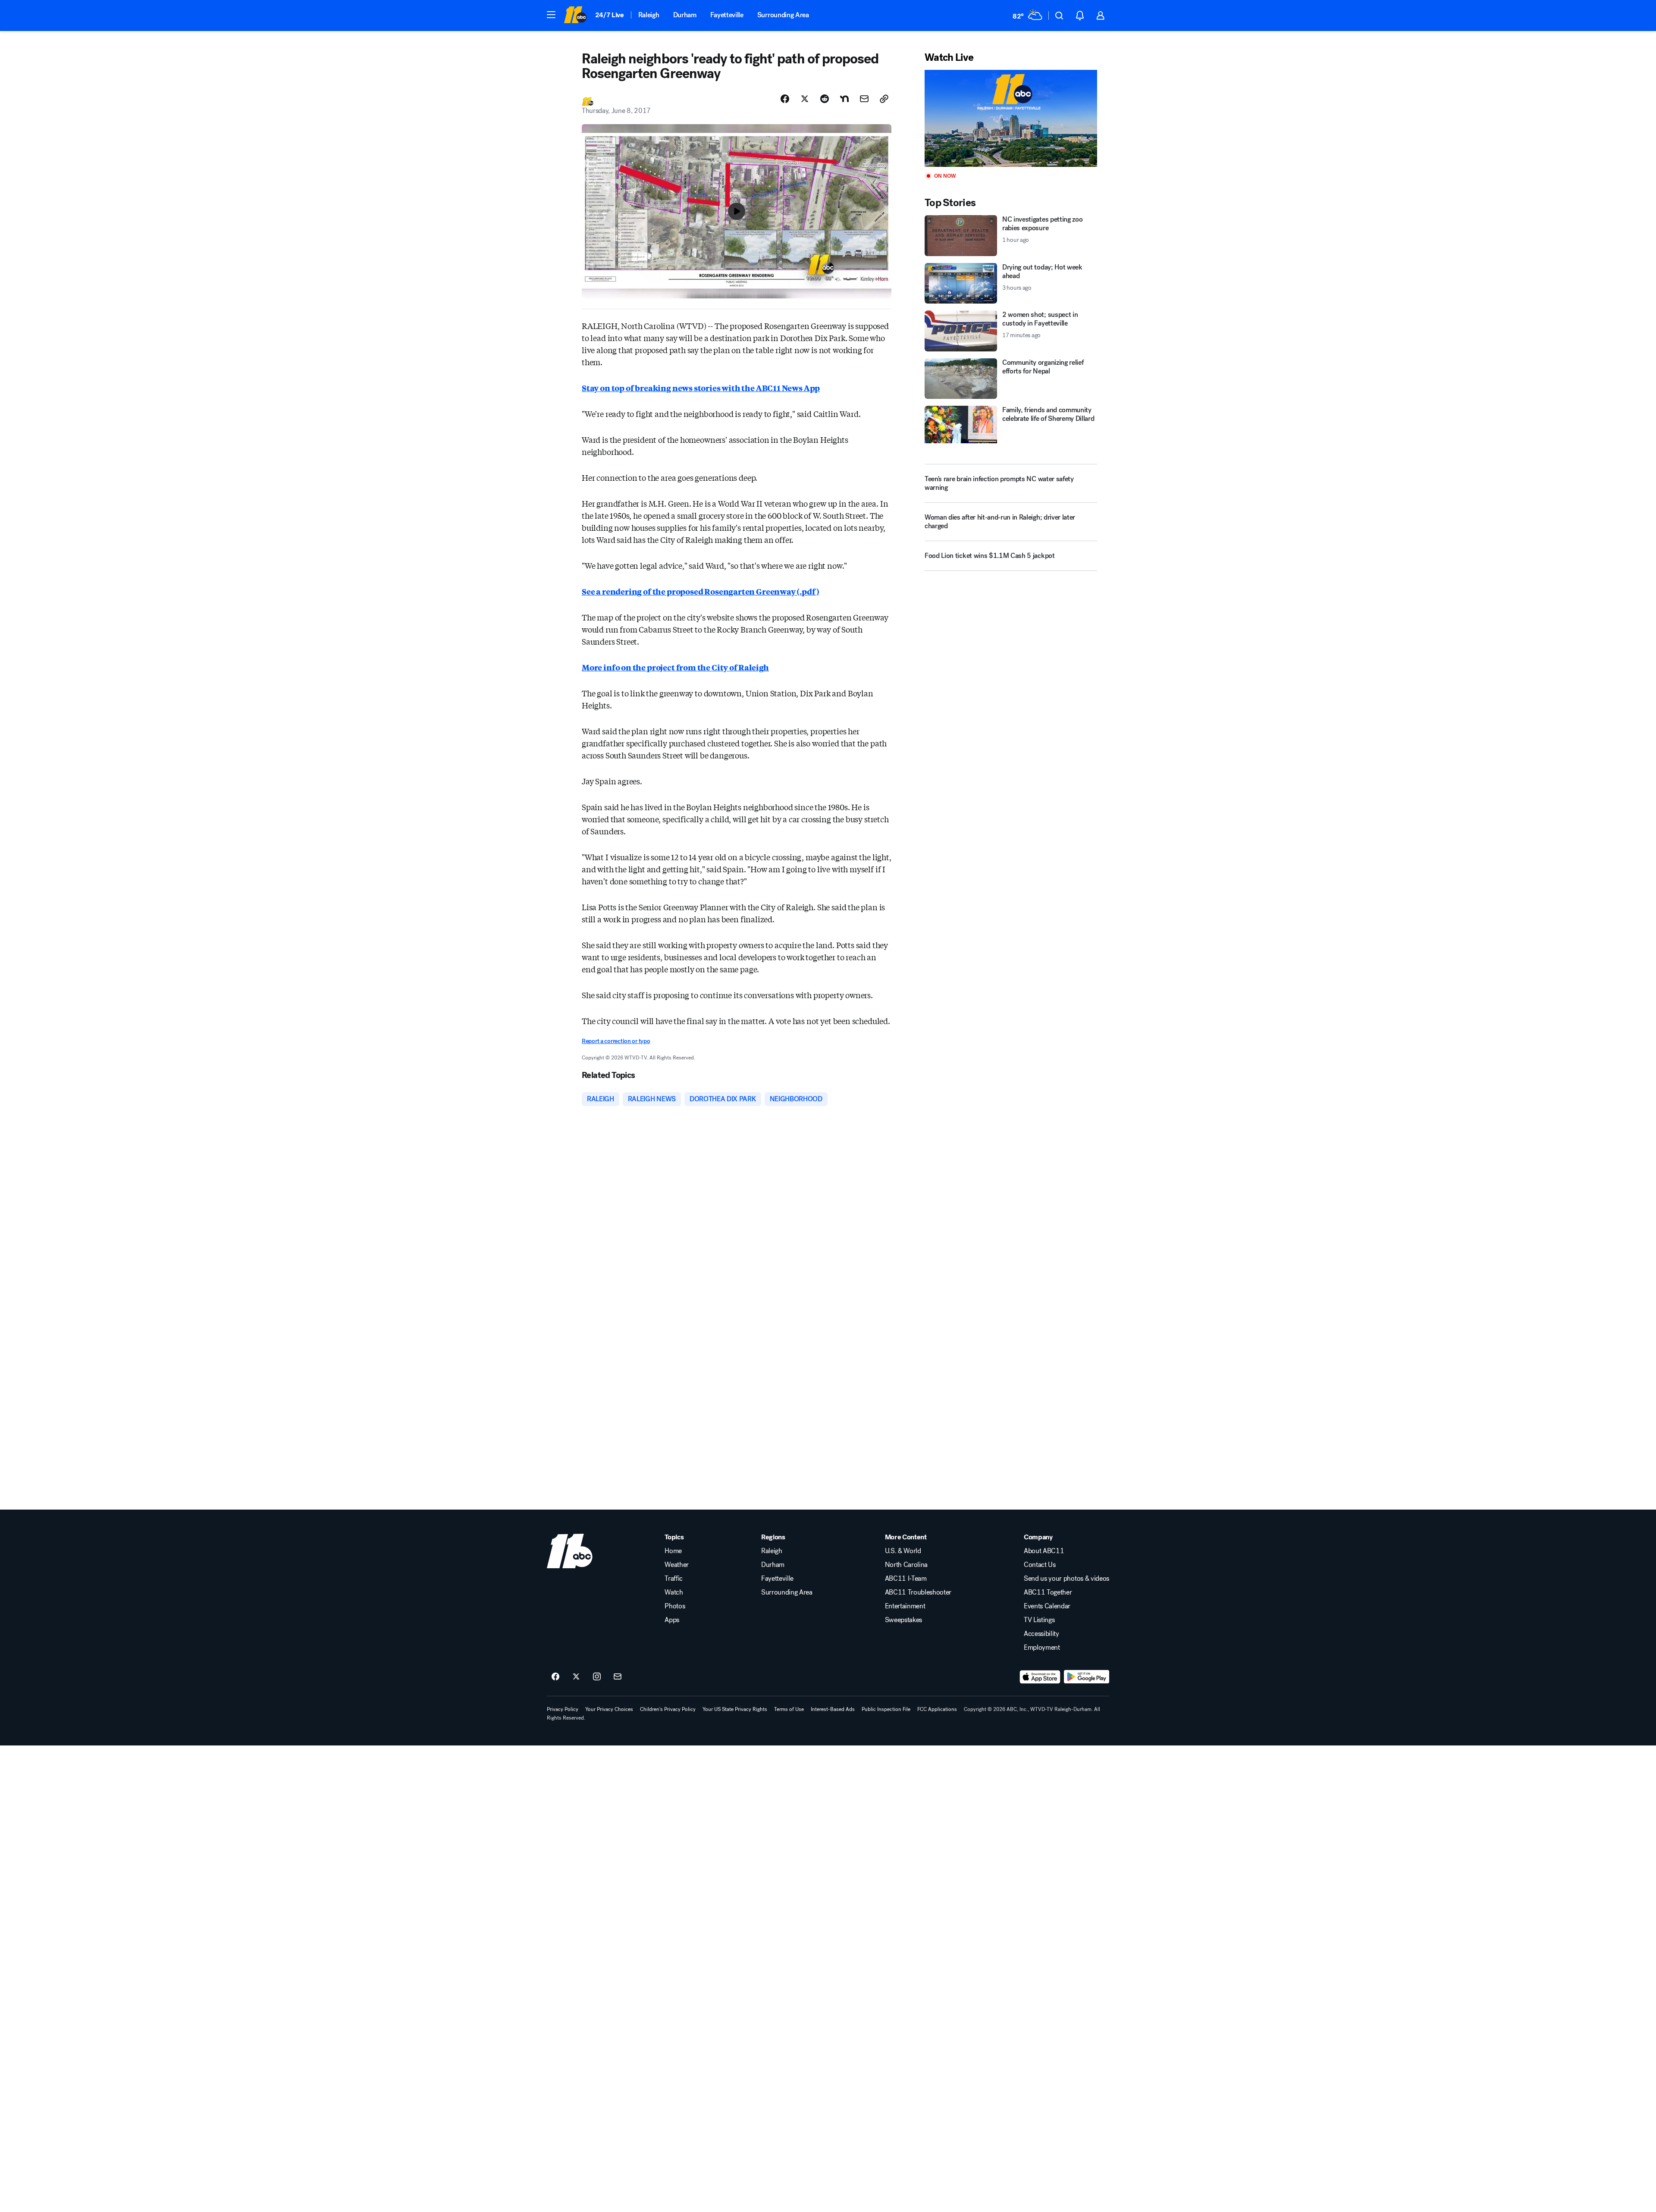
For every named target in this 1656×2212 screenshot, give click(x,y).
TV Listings (1039, 1620)
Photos (675, 1606)
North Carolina (906, 1565)
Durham (685, 15)
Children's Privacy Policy (668, 1709)
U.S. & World (903, 1551)
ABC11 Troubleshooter (918, 1592)
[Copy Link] (884, 99)
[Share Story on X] (805, 99)
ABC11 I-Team (906, 1579)
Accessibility (1041, 1634)
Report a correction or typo (616, 1041)
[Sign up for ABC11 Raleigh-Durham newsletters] (618, 1677)
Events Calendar (1047, 1606)
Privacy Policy (563, 1709)
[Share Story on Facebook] (785, 99)
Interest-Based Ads (833, 1709)
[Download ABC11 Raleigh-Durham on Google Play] (1087, 1677)
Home (673, 1551)
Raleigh (649, 15)
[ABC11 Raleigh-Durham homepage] (575, 16)
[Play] (1011, 118)
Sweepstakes (903, 1620)
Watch (674, 1592)
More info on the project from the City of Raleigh (675, 667)
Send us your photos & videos (1066, 1579)
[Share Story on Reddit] (825, 99)
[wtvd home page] (570, 1551)
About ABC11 (1044, 1551)
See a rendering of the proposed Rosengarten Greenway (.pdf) (700, 591)
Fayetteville (727, 15)
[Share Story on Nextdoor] (844, 99)
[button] (551, 15)
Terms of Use (789, 1709)
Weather (677, 1565)
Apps (672, 1620)
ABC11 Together (1048, 1592)
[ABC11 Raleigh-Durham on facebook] (555, 1677)
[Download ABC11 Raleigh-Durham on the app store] (1040, 1677)
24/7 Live (610, 15)
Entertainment (905, 1606)
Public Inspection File (886, 1709)
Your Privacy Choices (609, 1709)
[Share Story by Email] (864, 99)
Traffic (674, 1579)
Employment (1042, 1648)
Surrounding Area (783, 15)
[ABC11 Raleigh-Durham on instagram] (597, 1677)
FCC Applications (937, 1709)
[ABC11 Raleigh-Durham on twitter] (576, 1677)
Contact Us (1040, 1565)
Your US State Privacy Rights (735, 1709)
